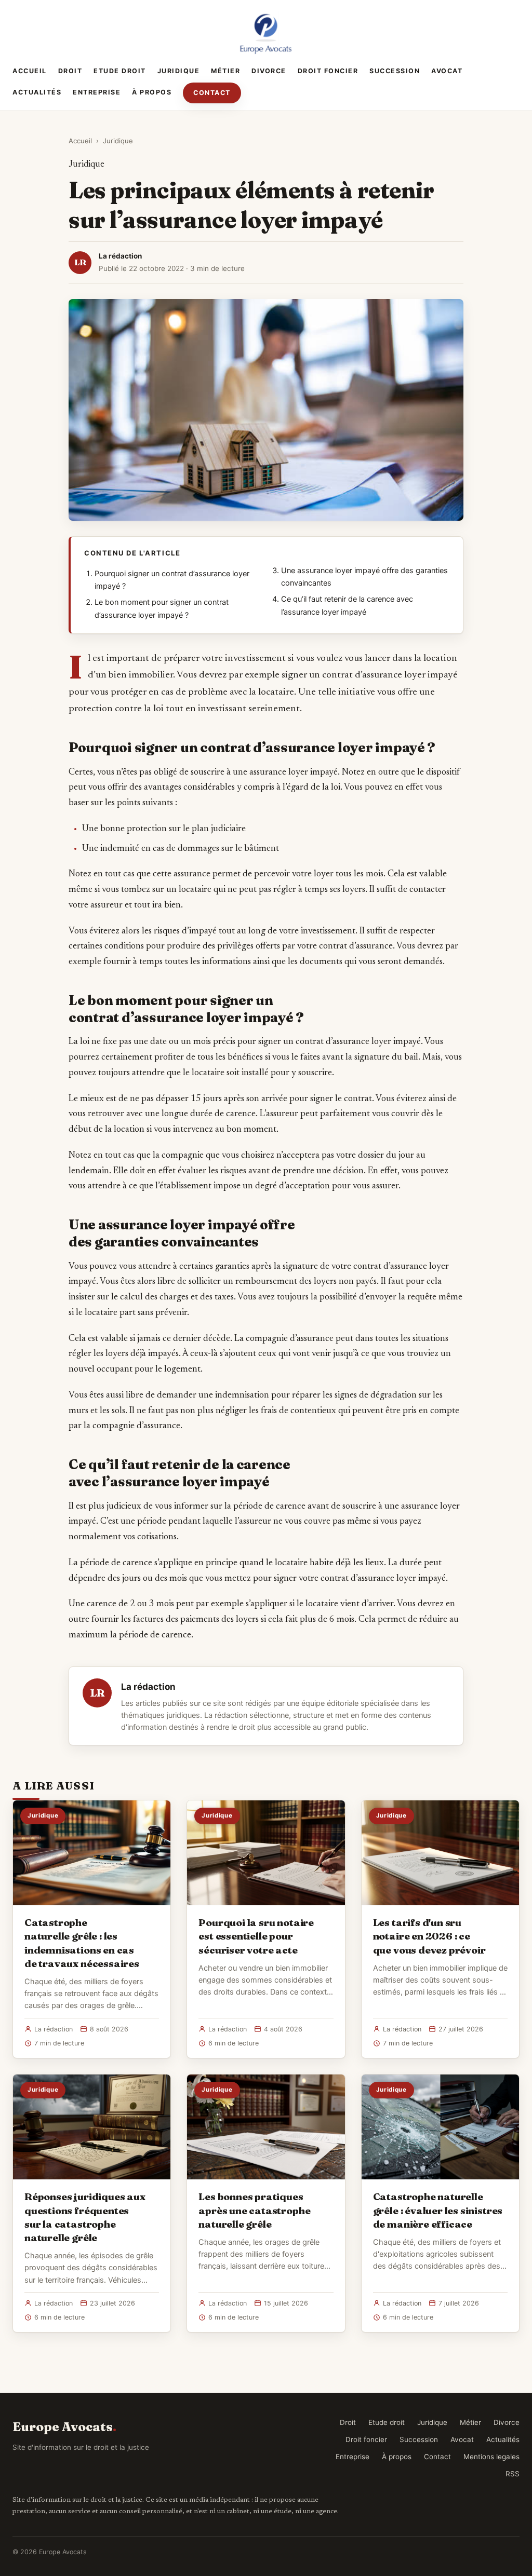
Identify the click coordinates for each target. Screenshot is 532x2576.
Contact (212, 93)
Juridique (179, 71)
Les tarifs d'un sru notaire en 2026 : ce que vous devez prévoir (429, 1936)
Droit (70, 71)
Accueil (30, 71)
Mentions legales (491, 2457)
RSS (513, 2474)
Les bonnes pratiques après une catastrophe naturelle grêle (254, 2210)
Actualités (37, 92)
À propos (152, 92)
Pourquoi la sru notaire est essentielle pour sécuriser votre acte (256, 1936)
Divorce (269, 71)
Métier (225, 71)
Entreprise (97, 92)
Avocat (447, 71)
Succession (395, 71)
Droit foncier (328, 71)
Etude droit (120, 71)
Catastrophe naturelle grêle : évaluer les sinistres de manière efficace (438, 2210)
